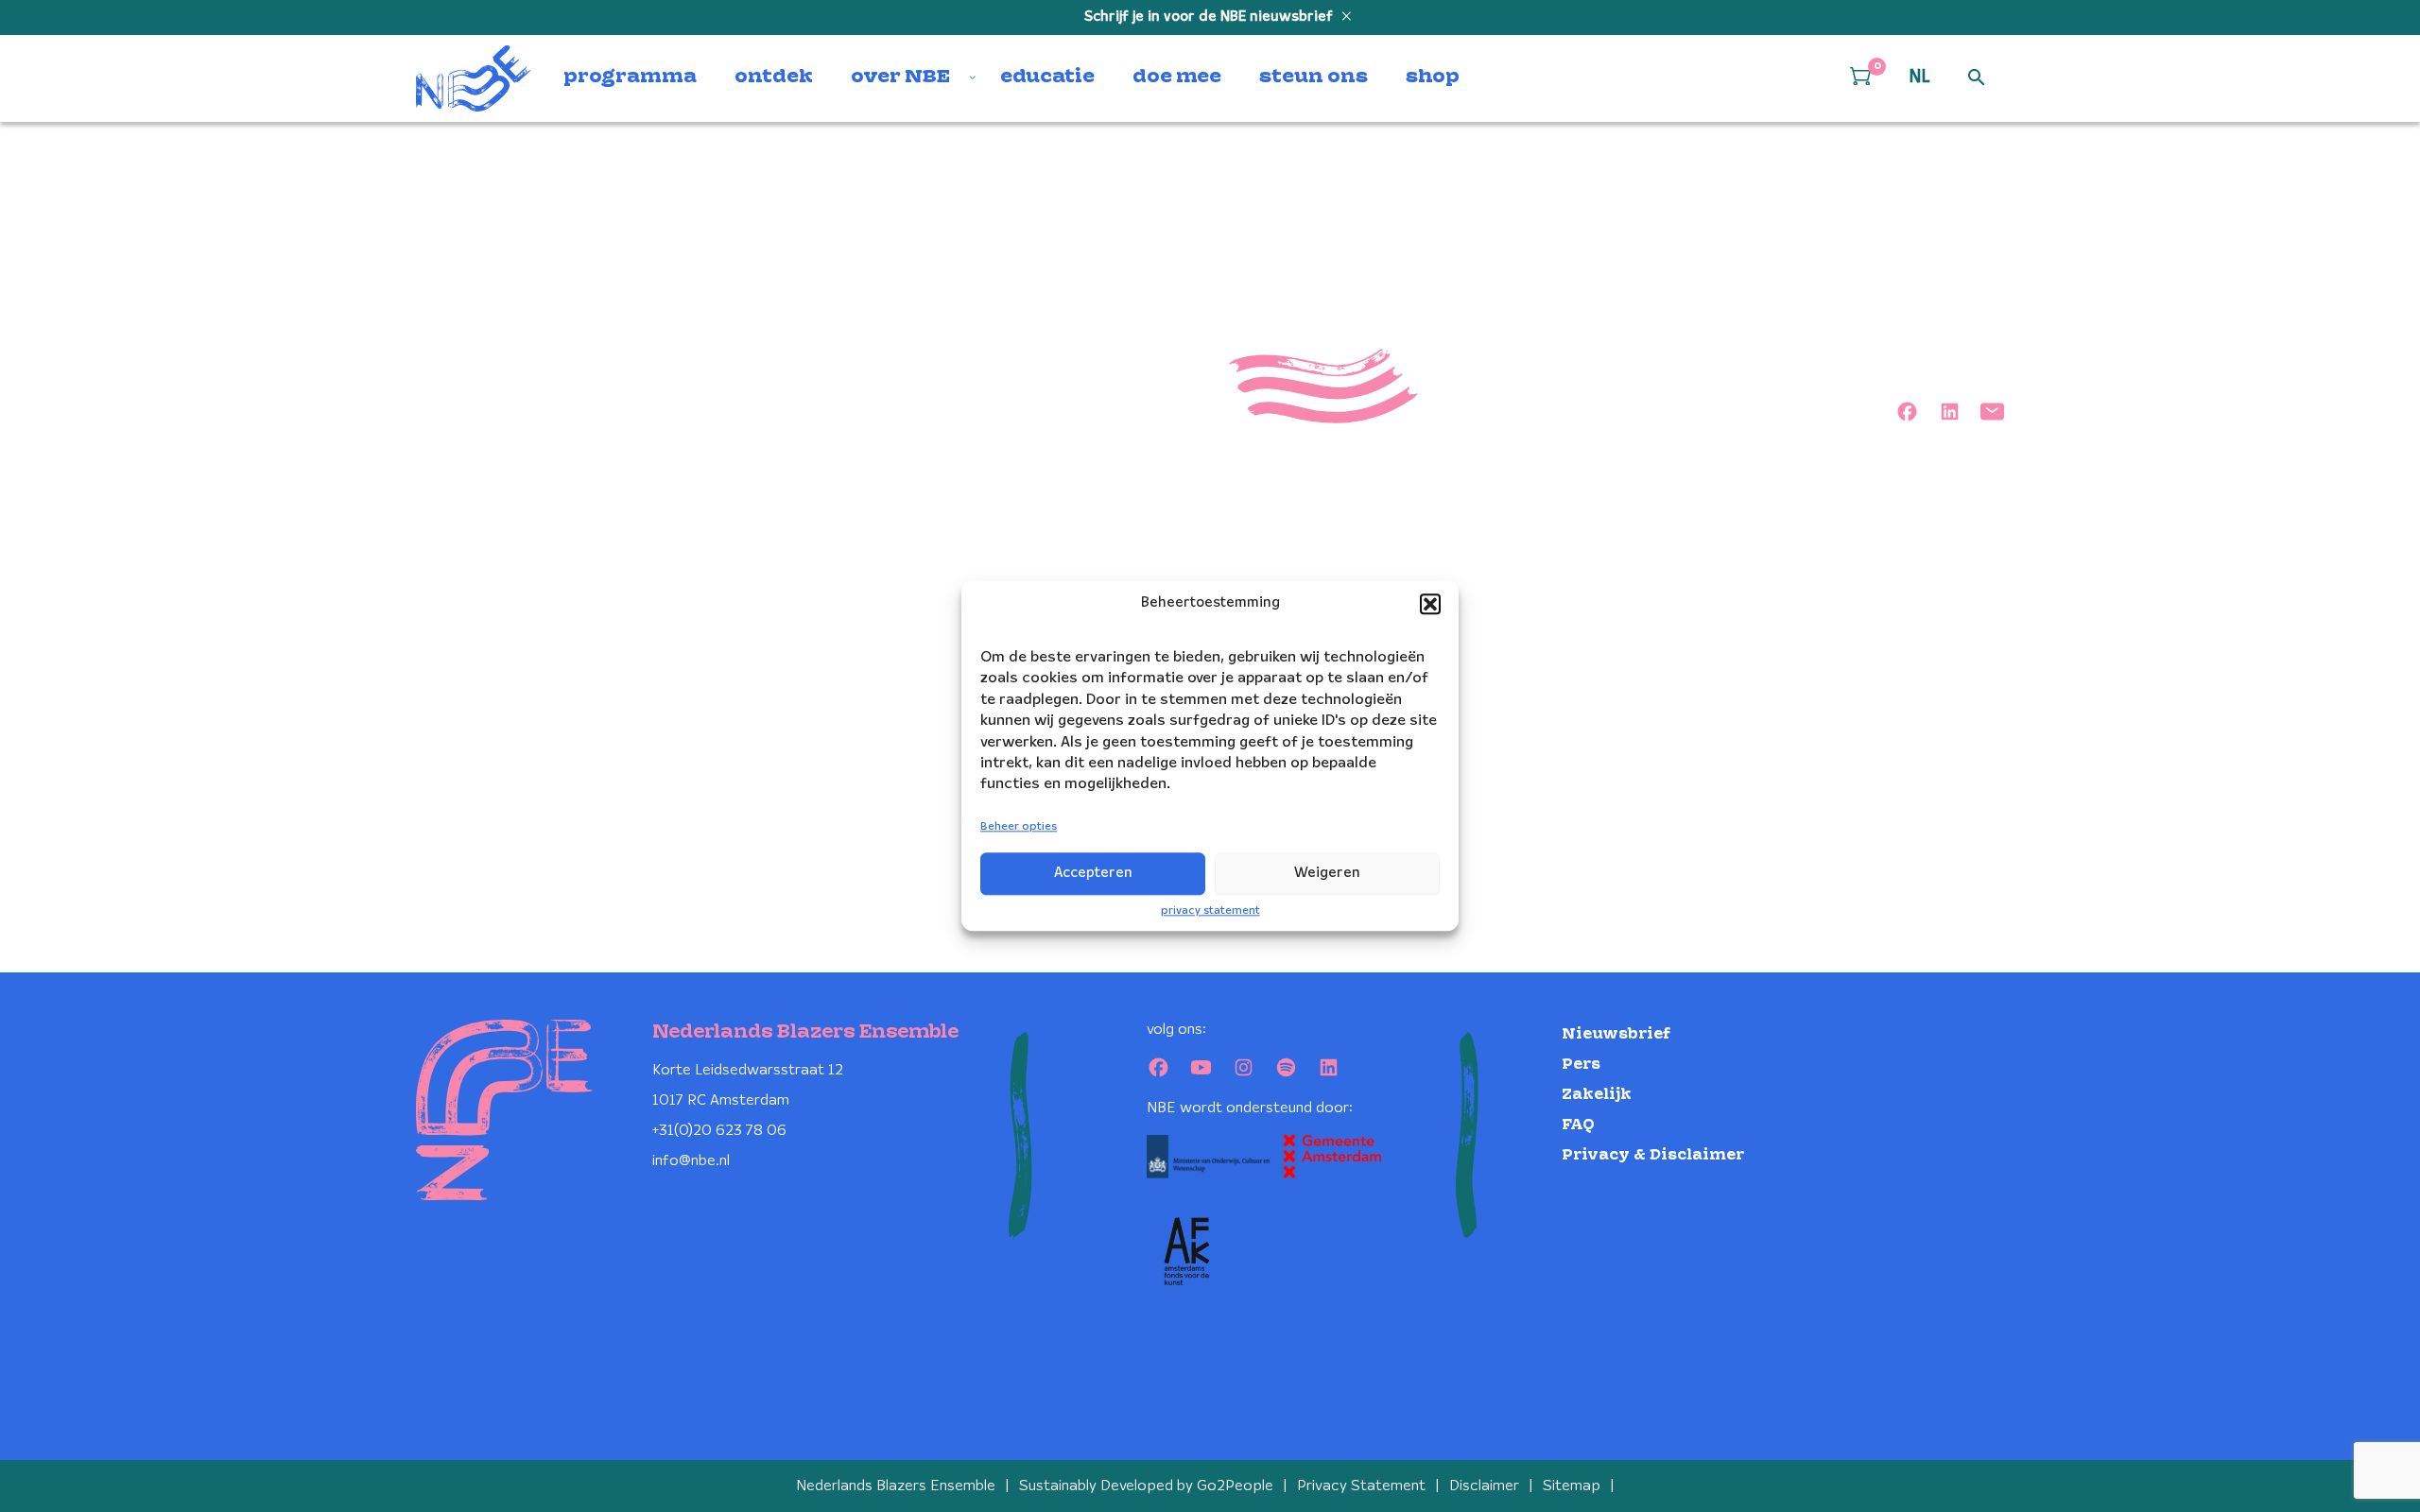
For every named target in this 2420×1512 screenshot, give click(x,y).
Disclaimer (1484, 1486)
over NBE (900, 77)
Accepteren (1093, 873)
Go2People (1235, 1486)
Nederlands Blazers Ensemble (896, 1486)
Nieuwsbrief (1616, 1034)
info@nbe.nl (691, 1161)
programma (630, 77)
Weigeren (1327, 873)
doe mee (1177, 77)
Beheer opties (1019, 826)
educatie (1047, 77)
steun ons (1314, 77)
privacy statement (1210, 911)
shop (1433, 77)
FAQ (1578, 1125)
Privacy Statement (1361, 1486)
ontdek (774, 77)
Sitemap (1572, 1486)
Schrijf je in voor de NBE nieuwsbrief (1210, 17)
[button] (1430, 604)
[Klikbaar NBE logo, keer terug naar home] (474, 78)
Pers (1581, 1065)
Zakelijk (1597, 1095)
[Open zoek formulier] (1977, 78)
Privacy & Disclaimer (1653, 1155)
